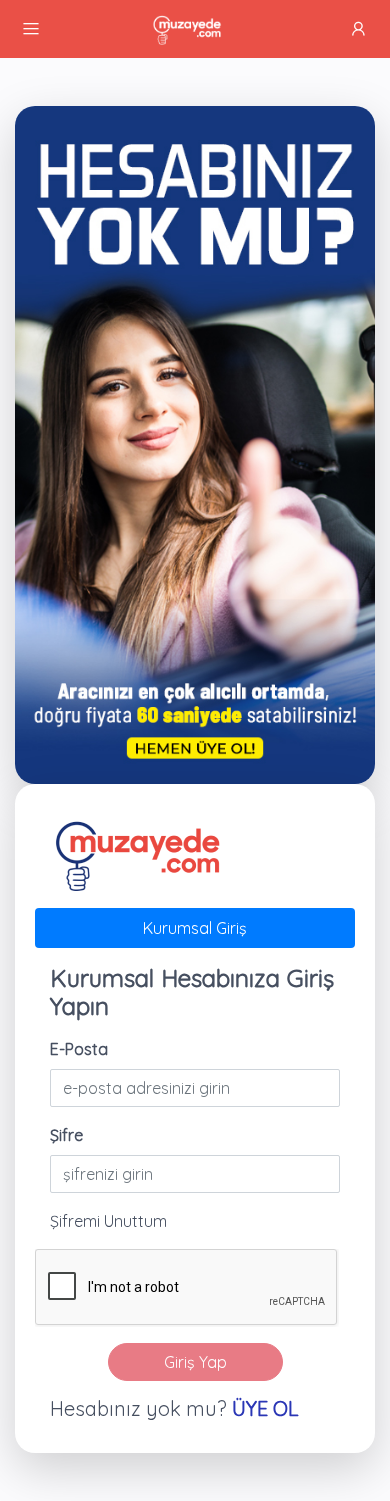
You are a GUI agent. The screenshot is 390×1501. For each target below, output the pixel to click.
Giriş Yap (195, 1362)
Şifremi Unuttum (108, 1221)
